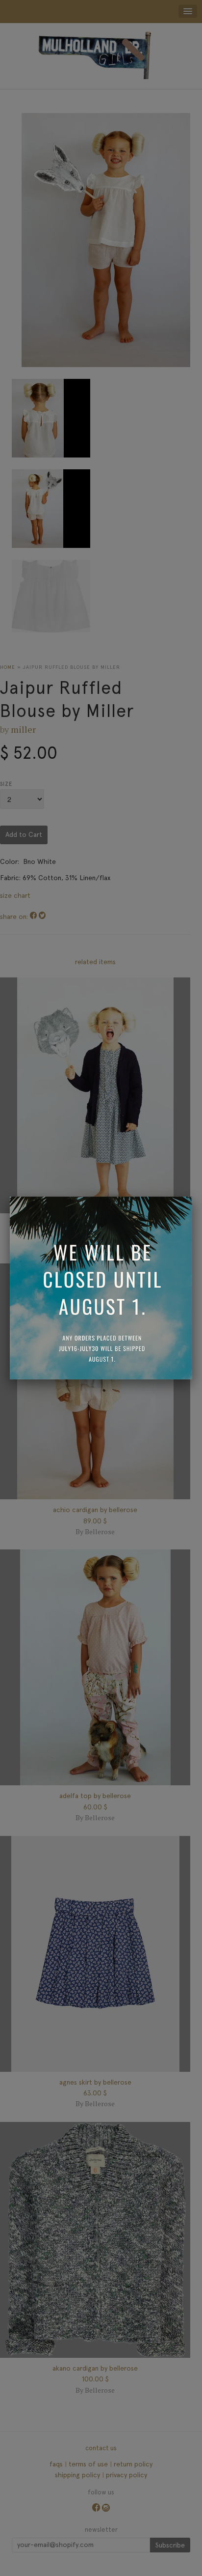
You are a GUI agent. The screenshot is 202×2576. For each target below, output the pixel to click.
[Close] (192, 1197)
